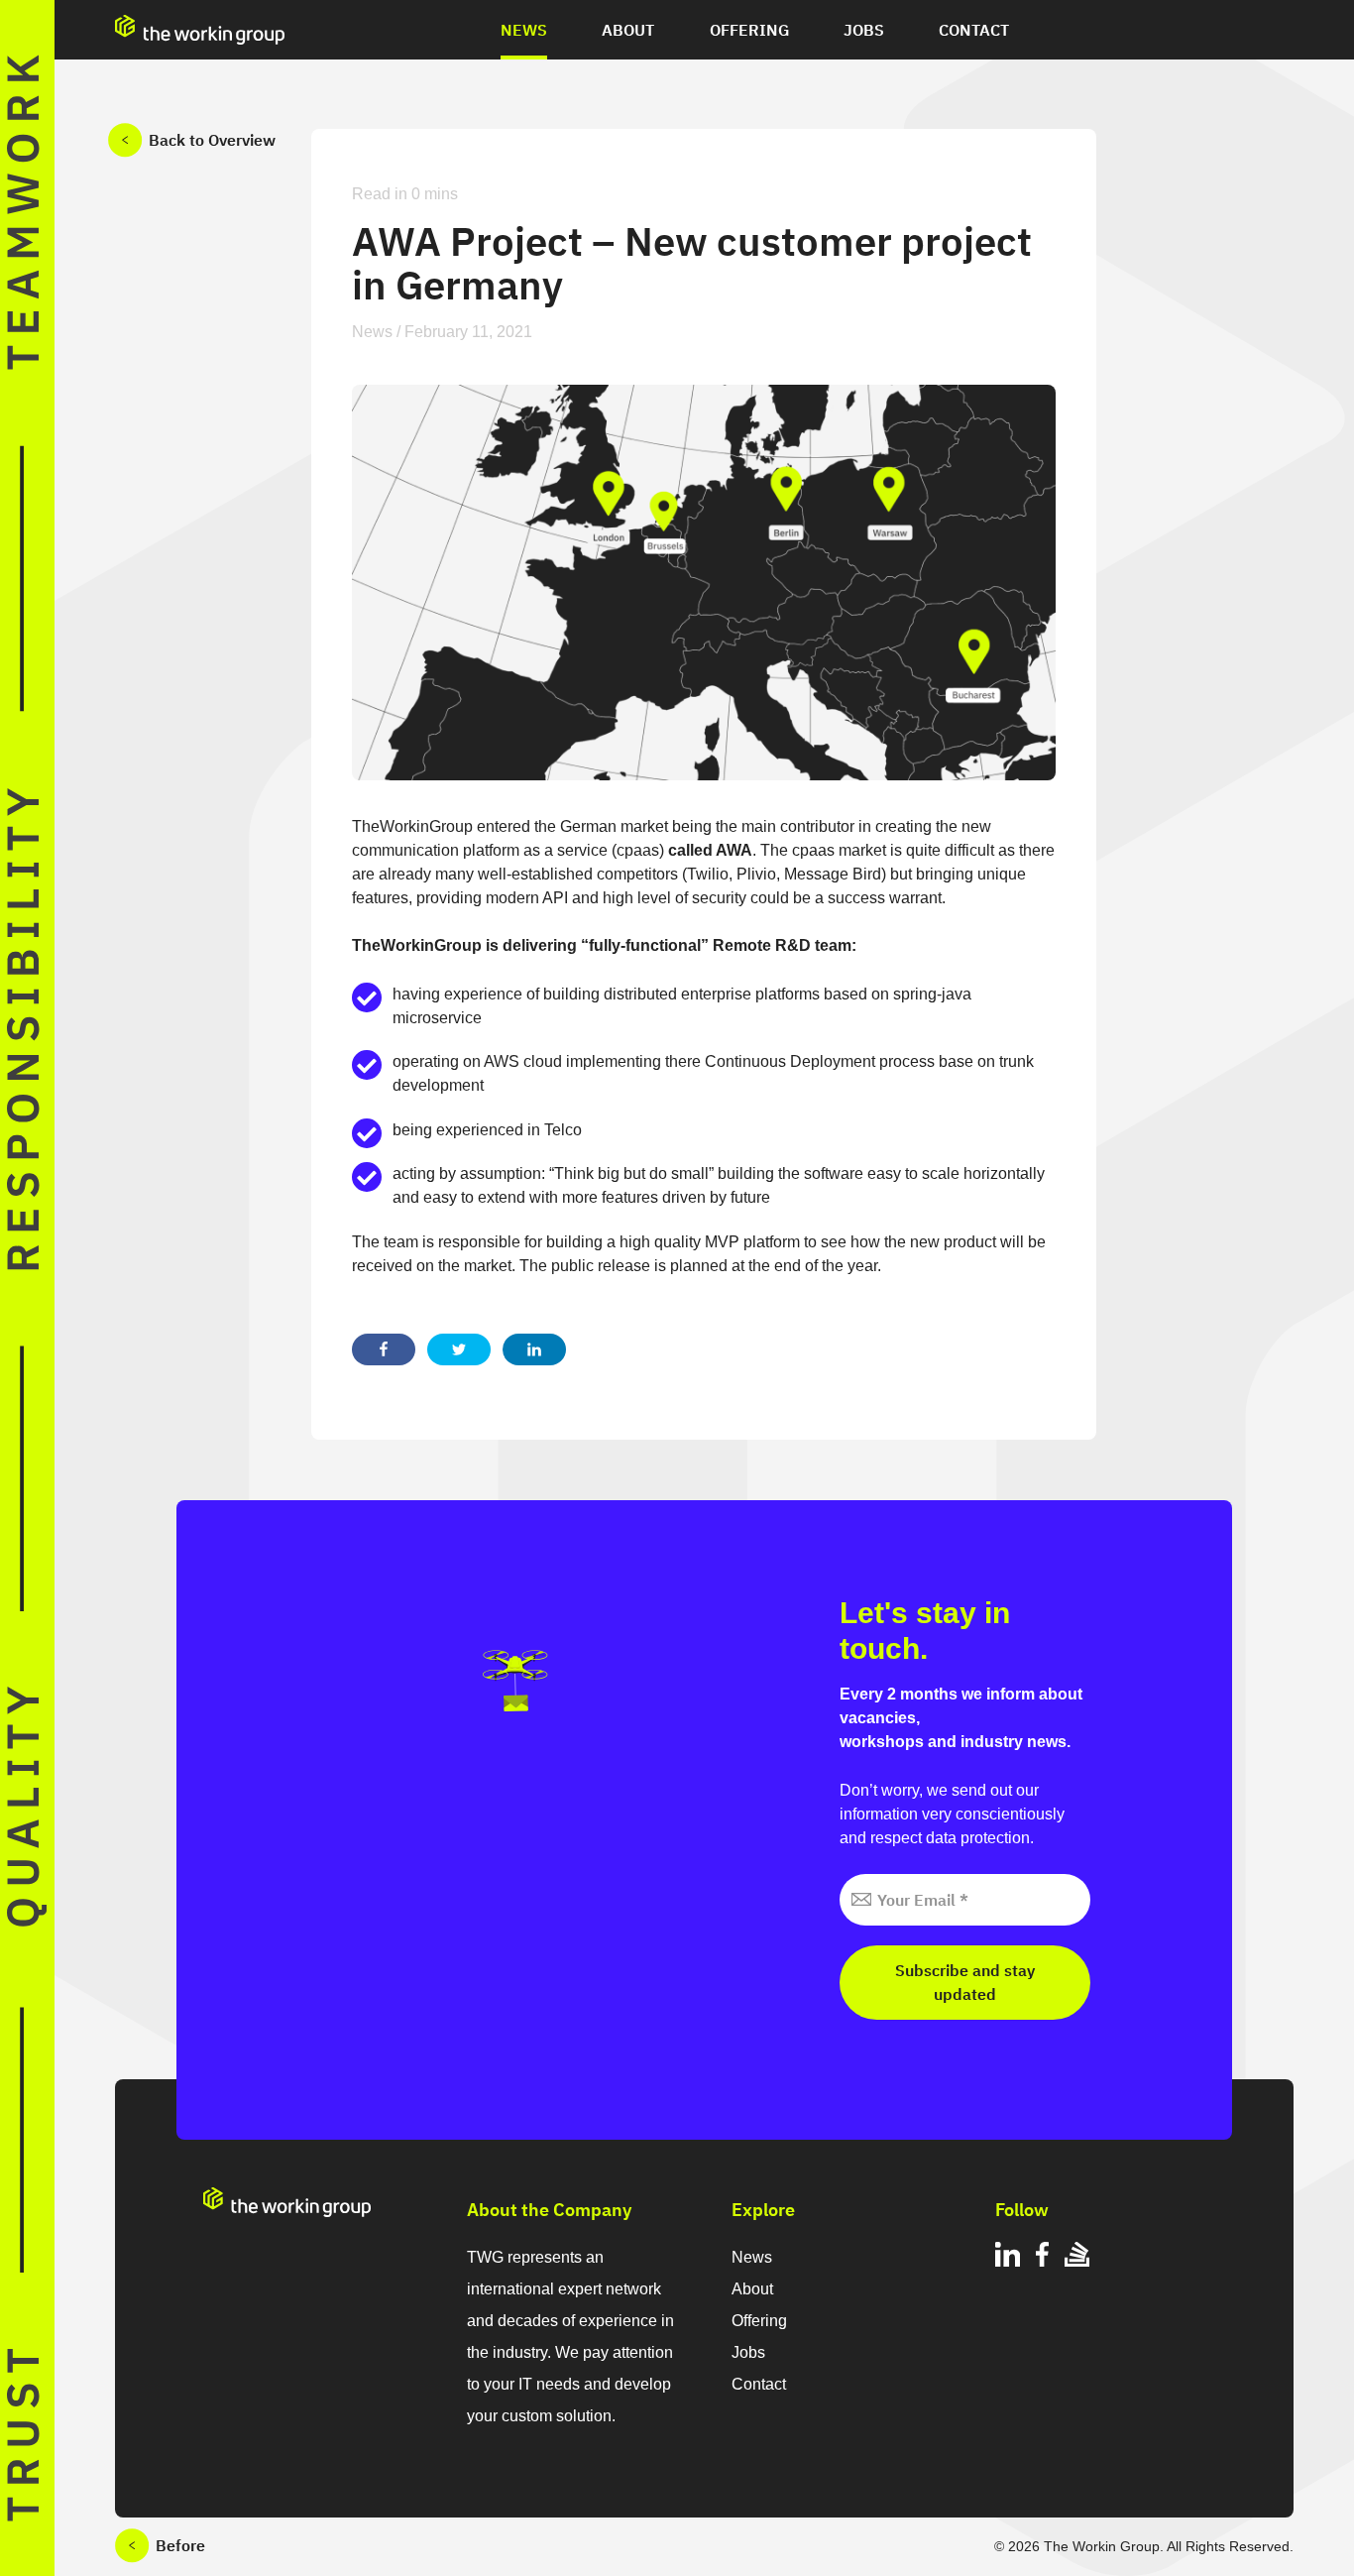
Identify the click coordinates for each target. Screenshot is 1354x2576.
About (628, 30)
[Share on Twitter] (459, 1349)
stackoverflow (1077, 2257)
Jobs (864, 30)
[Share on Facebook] (384, 1349)
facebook (1042, 2257)
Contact (974, 30)
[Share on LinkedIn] (534, 1349)
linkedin (1008, 2257)
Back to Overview (212, 140)
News (524, 30)
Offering (749, 30)
